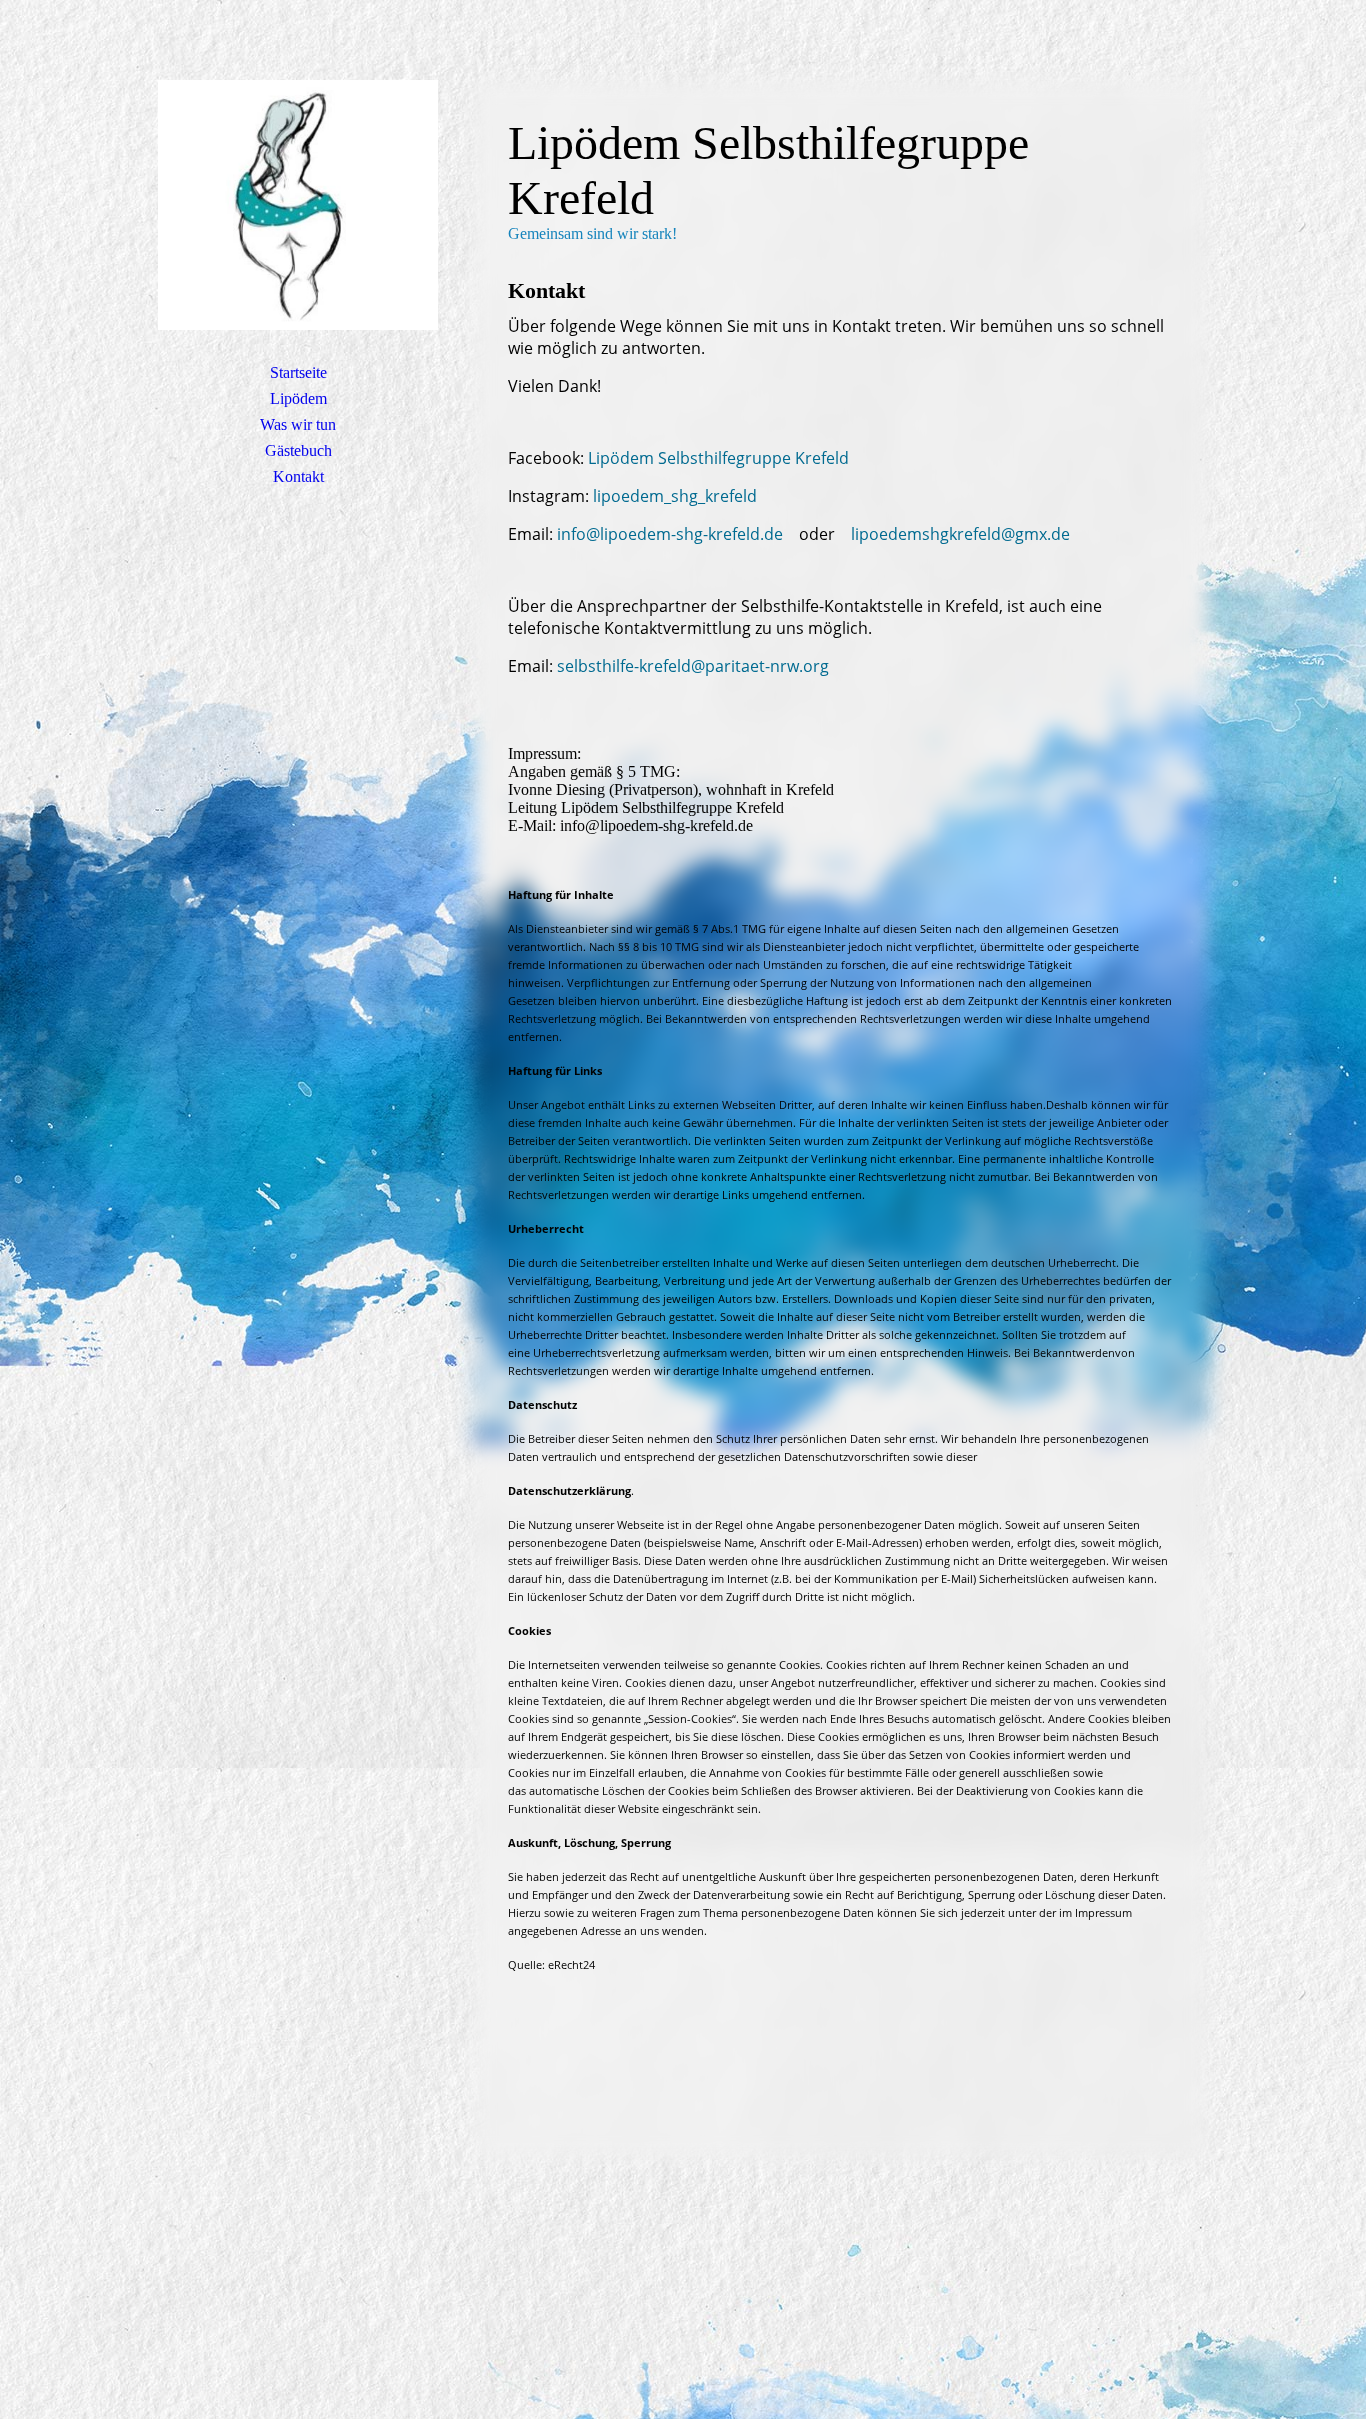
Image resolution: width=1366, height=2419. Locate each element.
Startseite (298, 372)
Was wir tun (298, 424)
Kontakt (298, 476)
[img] (298, 205)
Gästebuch (298, 450)
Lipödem (298, 398)
